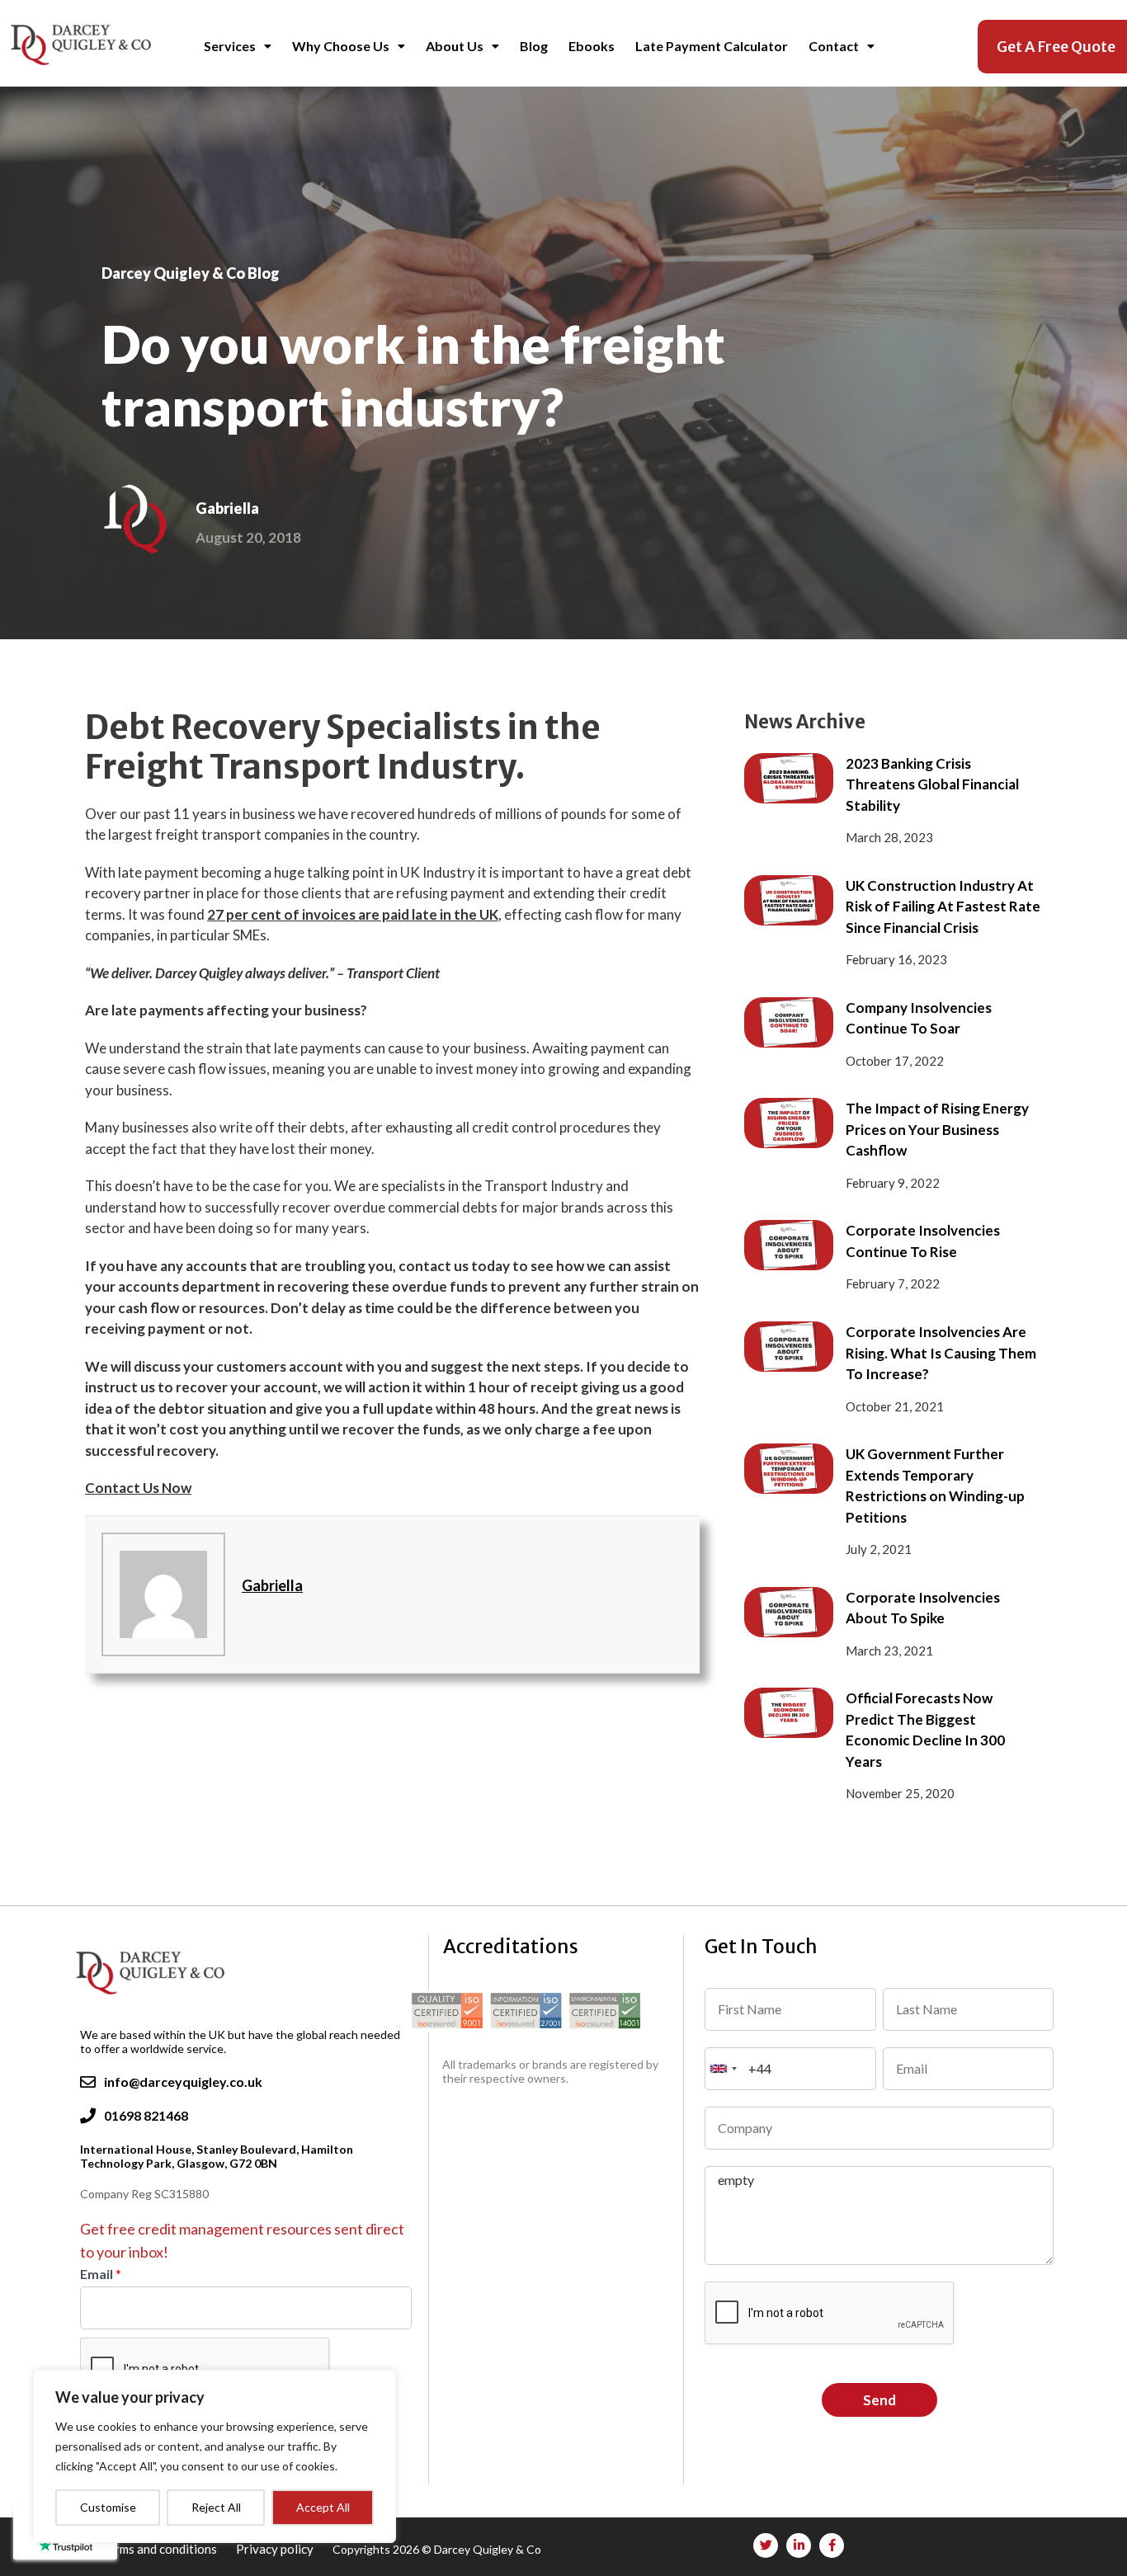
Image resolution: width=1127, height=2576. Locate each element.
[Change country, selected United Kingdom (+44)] (724, 2069)
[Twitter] (766, 2545)
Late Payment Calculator (712, 46)
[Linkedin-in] (799, 2545)
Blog (534, 46)
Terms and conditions (160, 2549)
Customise (108, 2507)
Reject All (216, 2507)
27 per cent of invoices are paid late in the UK (353, 914)
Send (879, 2400)
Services (230, 46)
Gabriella (272, 1585)
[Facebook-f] (832, 2545)
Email (101, 2274)
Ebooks (592, 46)
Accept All (323, 2507)
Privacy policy (276, 2549)
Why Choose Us (341, 46)
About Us (455, 46)
